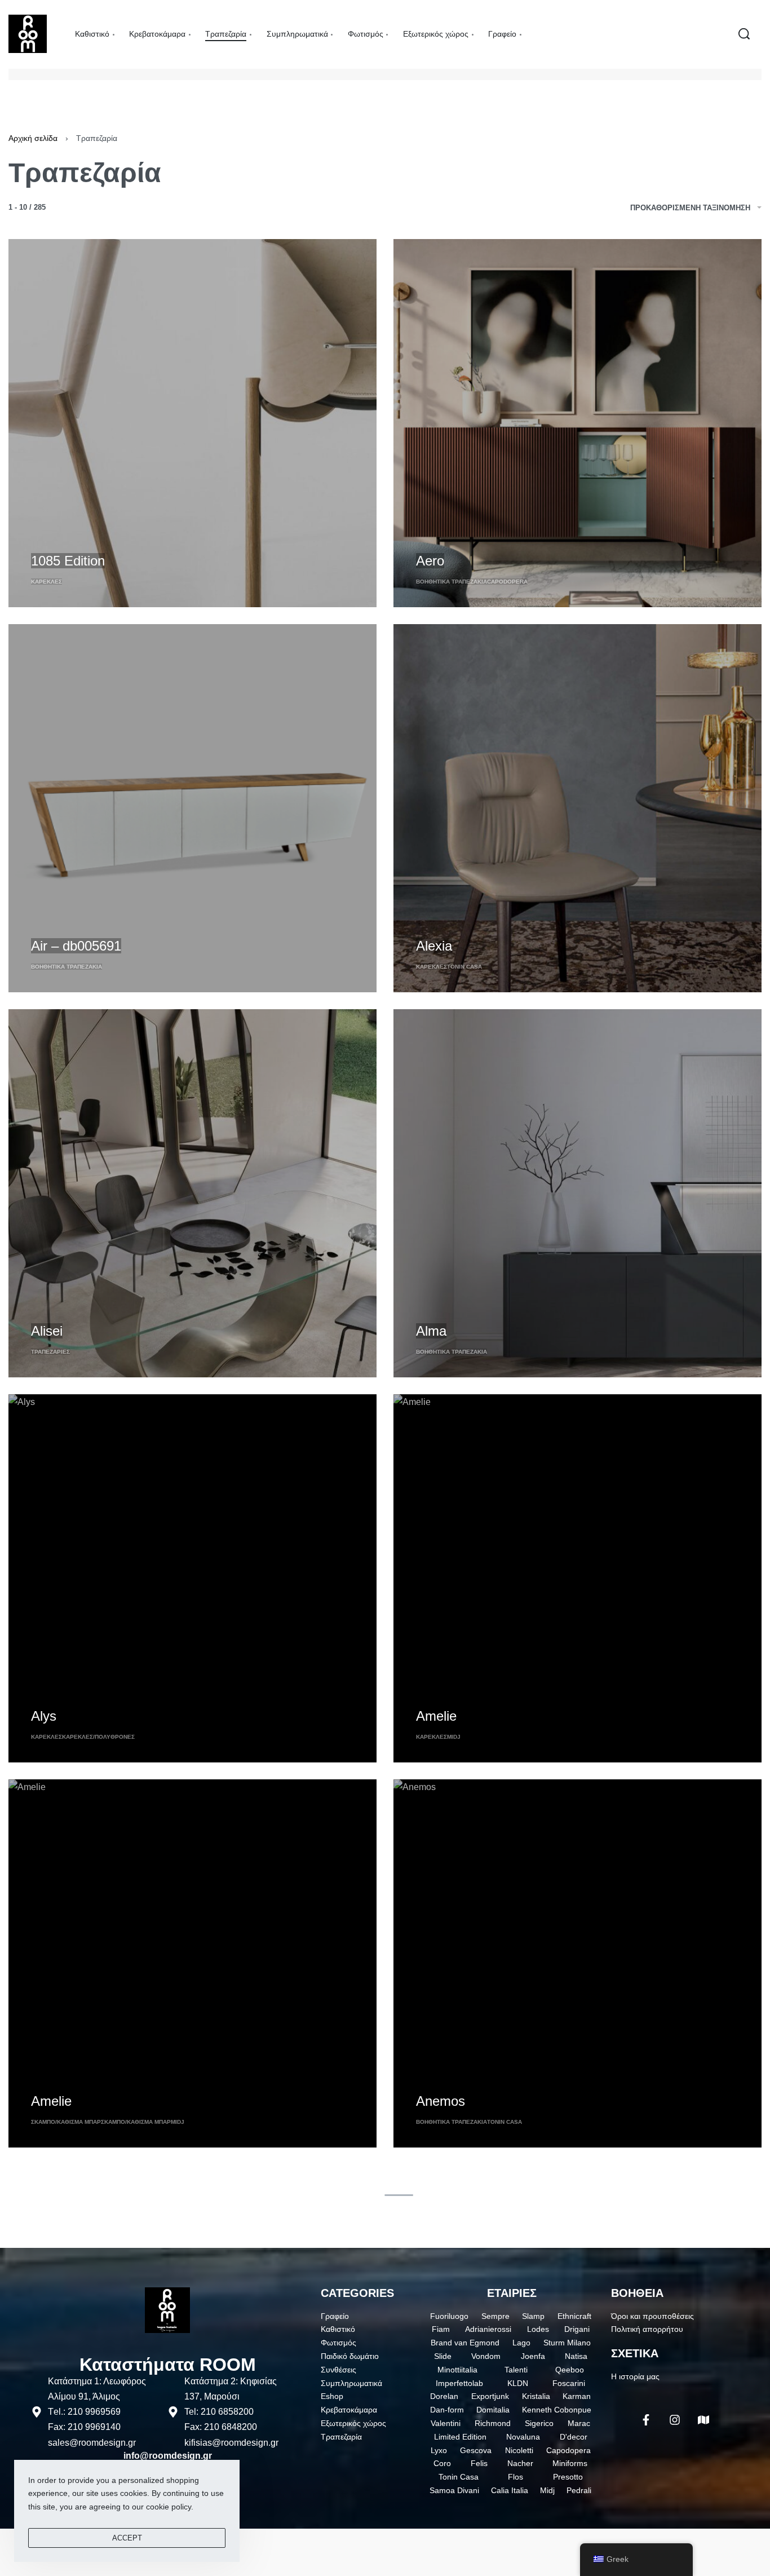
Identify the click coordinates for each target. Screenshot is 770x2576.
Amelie (436, 1716)
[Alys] (193, 1578)
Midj (454, 1737)
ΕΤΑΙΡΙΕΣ (512, 2293)
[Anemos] (577, 1963)
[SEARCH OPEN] (744, 34)
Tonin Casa (464, 967)
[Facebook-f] (646, 2420)
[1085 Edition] (193, 423)
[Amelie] (577, 1578)
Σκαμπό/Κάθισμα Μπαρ (66, 2122)
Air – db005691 (76, 946)
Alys (44, 1716)
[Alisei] (193, 1193)
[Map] (703, 2420)
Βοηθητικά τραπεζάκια (452, 582)
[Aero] (577, 423)
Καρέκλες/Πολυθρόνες (98, 1737)
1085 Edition (68, 561)
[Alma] (577, 1193)
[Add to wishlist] (101, 542)
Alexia (434, 946)
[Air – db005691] (193, 808)
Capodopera (507, 582)
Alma (431, 1331)
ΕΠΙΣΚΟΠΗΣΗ (56, 540)
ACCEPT (127, 2538)
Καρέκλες (47, 582)
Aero (430, 561)
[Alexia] (577, 808)
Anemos (441, 2101)
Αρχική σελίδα (33, 138)
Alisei (47, 1331)
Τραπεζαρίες (50, 1352)
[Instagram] (675, 2420)
